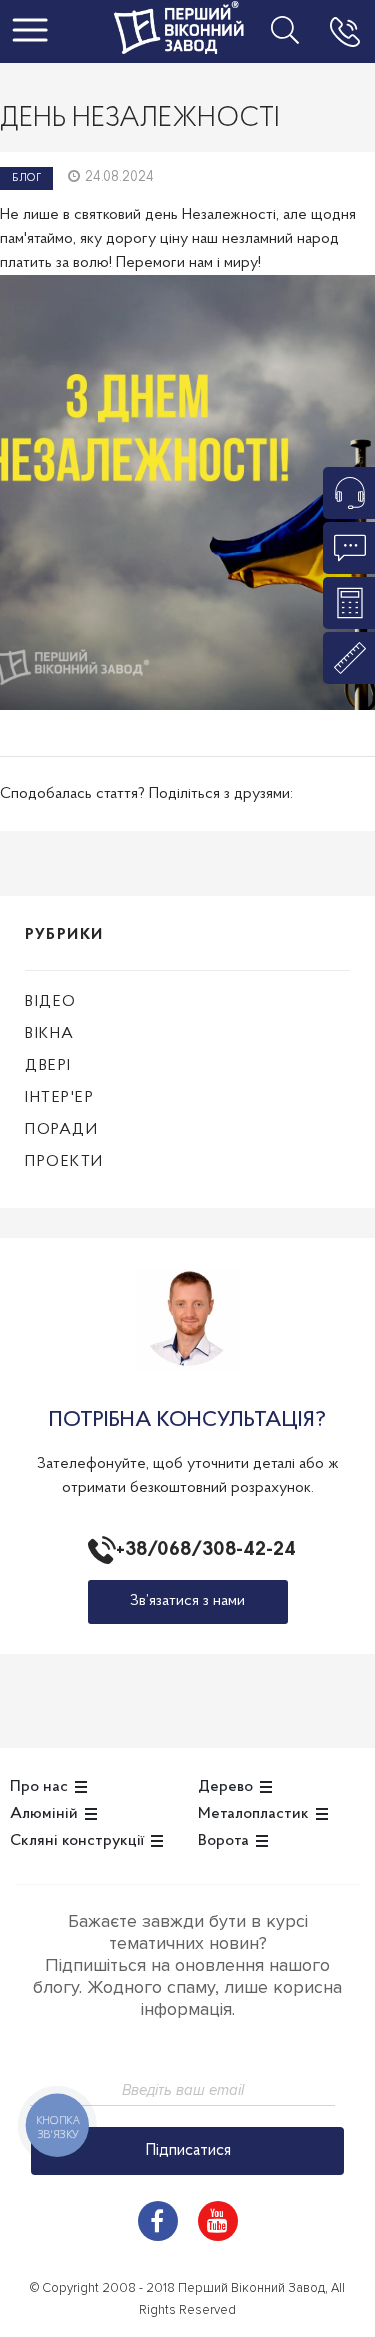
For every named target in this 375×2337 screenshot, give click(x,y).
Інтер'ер (59, 1098)
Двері (48, 1066)
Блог (26, 178)
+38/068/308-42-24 (202, 1550)
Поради (61, 1130)
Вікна (50, 1034)
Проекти (64, 1162)
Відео (51, 1002)
